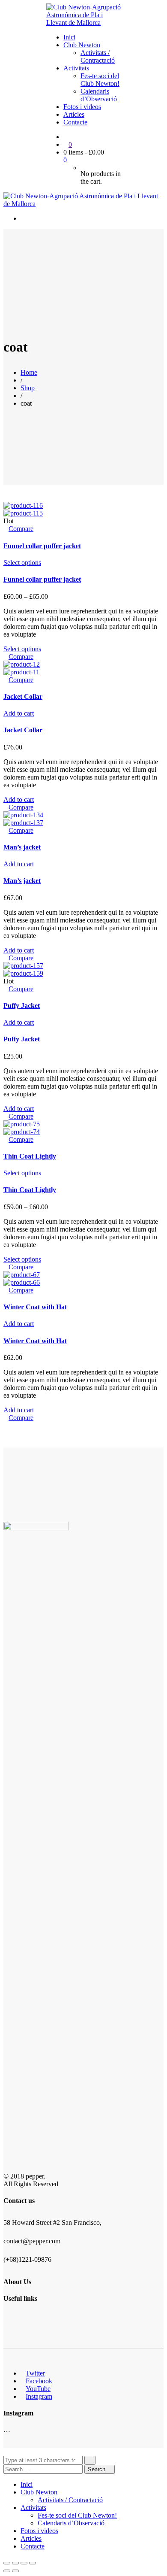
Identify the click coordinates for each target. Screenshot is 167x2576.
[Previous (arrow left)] (7, 2571)
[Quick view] (6, 529)
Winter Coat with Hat (35, 1307)
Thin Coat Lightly (30, 1156)
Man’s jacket (22, 847)
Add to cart (19, 713)
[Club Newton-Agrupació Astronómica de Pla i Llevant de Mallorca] (83, 23)
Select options (22, 563)
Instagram (39, 2396)
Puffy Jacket (22, 1006)
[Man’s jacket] (23, 815)
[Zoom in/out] (33, 2563)
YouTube (38, 2389)
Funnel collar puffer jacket (42, 546)
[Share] (15, 2563)
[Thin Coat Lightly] (22, 1124)
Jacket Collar (23, 696)
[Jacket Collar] (22, 664)
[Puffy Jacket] (23, 966)
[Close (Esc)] (7, 2563)
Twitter (35, 2373)
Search (97, 2469)
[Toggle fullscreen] (24, 2563)
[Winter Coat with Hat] (22, 1275)
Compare (21, 529)
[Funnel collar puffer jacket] (23, 505)
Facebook (39, 2381)
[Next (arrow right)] (15, 2571)
